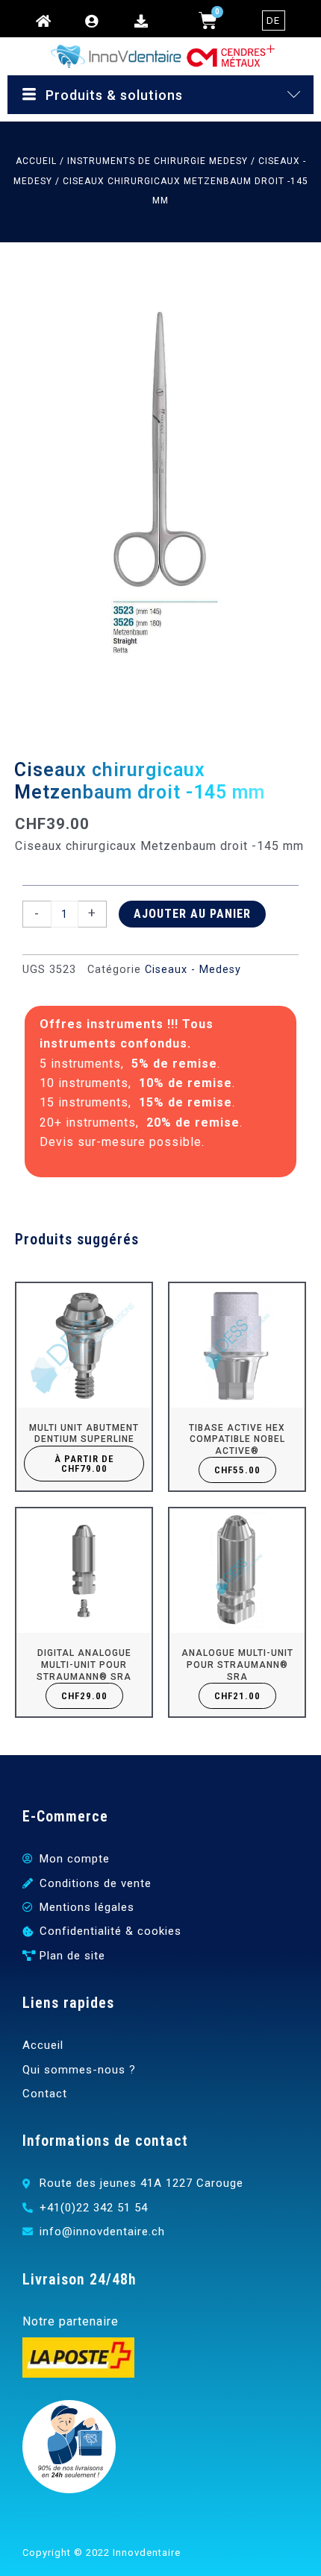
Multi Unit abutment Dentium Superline (84, 1434)
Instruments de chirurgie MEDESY (158, 161)
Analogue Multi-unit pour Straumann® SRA (237, 1665)
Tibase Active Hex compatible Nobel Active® (237, 1439)
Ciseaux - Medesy (193, 970)
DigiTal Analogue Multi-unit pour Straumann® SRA (84, 1665)
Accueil (36, 161)
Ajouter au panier (192, 914)
